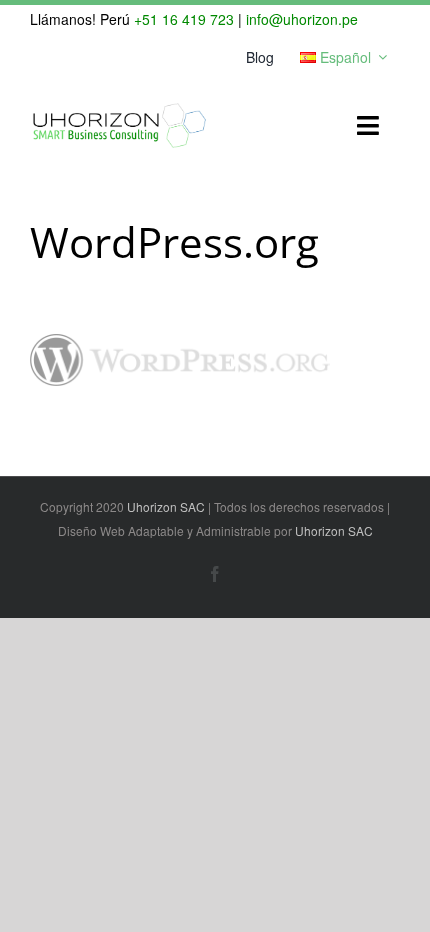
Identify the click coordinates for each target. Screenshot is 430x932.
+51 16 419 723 (184, 19)
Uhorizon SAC (166, 506)
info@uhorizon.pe (302, 19)
